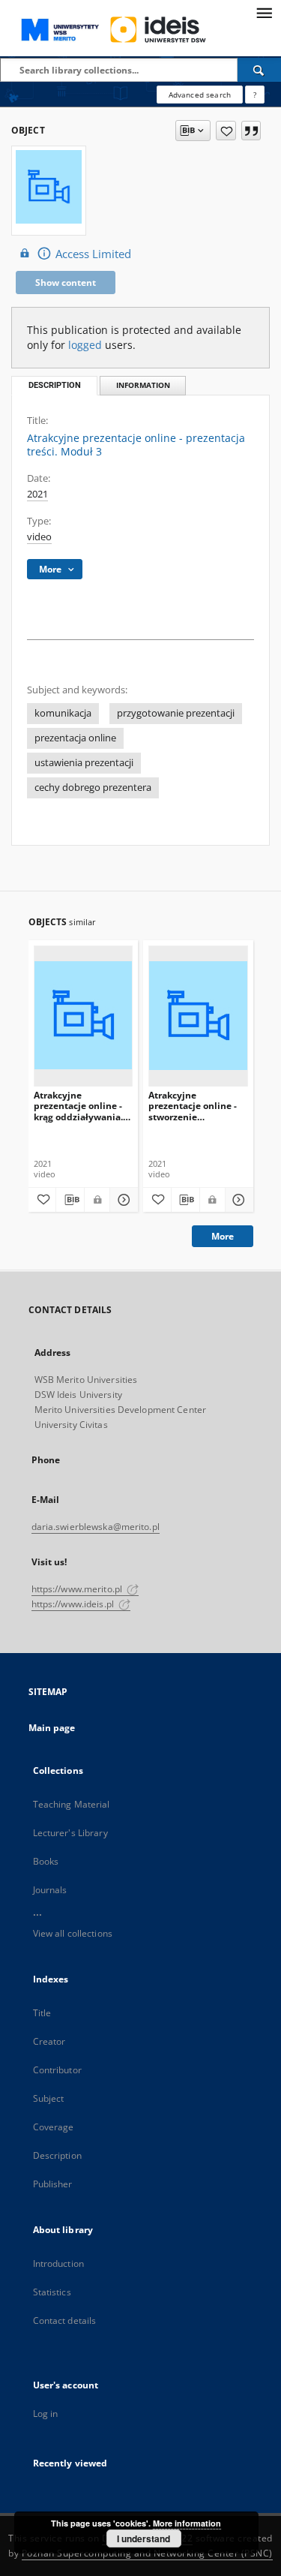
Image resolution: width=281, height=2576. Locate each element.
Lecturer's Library (70, 1833)
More (223, 1236)
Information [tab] (143, 385)
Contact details (65, 2321)
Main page (52, 1728)
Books (46, 1861)
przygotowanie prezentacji (176, 713)
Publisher (53, 2184)
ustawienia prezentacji (84, 763)
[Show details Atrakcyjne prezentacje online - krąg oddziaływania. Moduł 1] (122, 1200)
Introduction (58, 2263)
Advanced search (200, 95)
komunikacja (63, 713)
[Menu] (264, 12)
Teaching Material (72, 1804)
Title (42, 2013)
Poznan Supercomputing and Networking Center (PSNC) (147, 2553)
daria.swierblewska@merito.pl (96, 1527)
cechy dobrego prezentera (93, 788)
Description (57, 2155)
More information (187, 2523)
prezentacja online (75, 738)
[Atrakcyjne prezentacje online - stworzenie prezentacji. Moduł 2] (198, 1016)
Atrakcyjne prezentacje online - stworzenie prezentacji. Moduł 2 (194, 1106)
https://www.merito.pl (78, 1589)
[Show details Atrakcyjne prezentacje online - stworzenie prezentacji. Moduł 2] (237, 1200)
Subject (49, 2098)
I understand (143, 2538)
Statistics (52, 2292)
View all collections (73, 1933)
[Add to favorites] (226, 131)
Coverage (54, 2127)
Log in (46, 2414)
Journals (50, 1890)
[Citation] (251, 131)
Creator (49, 2041)
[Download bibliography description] (70, 1200)
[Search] (259, 70)
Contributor (57, 2070)
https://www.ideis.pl (74, 1604)
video (39, 537)
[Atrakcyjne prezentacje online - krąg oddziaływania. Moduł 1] (84, 1016)
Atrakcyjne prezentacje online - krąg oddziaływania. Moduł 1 (78, 1106)
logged (85, 345)
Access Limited (93, 254)
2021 (37, 494)
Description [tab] (55, 385)
